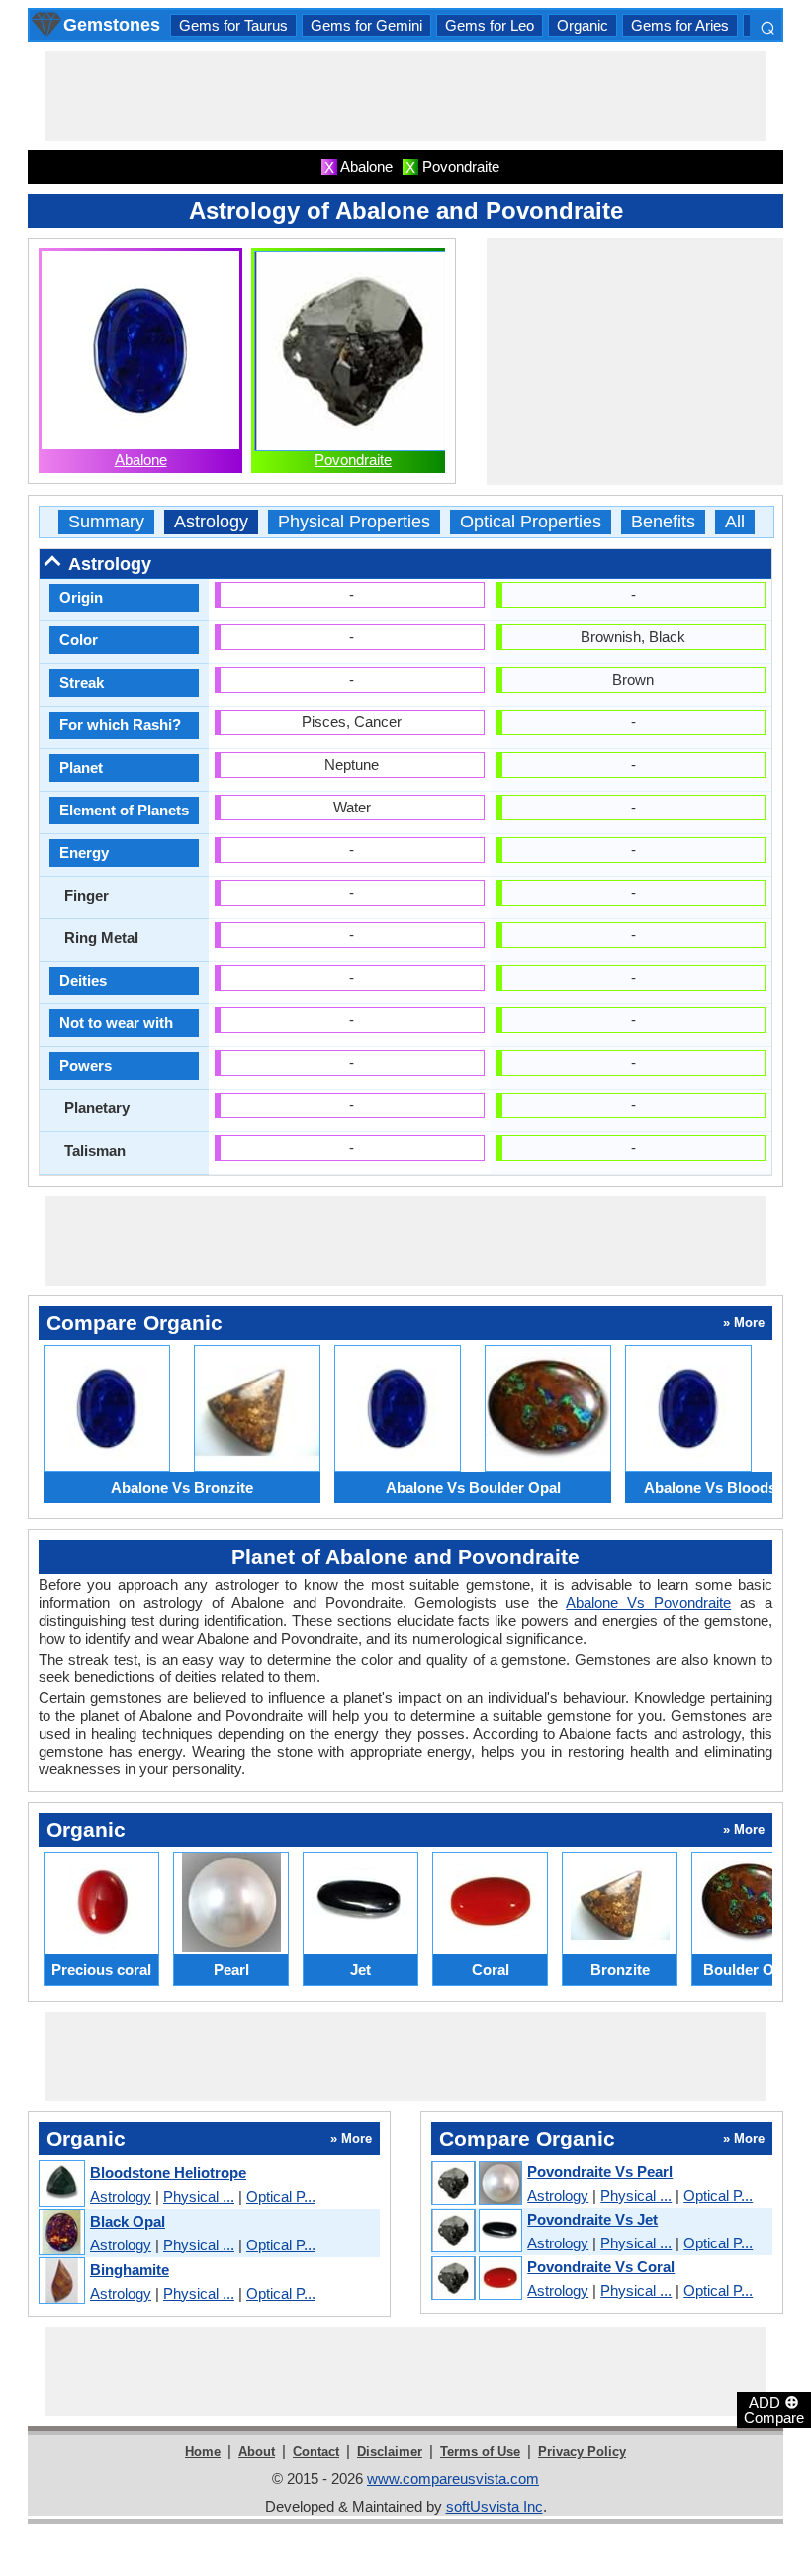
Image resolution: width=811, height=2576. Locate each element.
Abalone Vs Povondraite (648, 1603)
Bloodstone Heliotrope (168, 2173)
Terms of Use (480, 2452)
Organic (583, 25)
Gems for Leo (490, 25)
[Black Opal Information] (61, 2233)
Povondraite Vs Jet (592, 2219)
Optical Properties (531, 522)
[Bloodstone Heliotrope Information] (61, 2185)
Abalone (141, 460)
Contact (316, 2452)
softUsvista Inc (495, 2506)
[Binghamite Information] (61, 2282)
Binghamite (130, 2270)
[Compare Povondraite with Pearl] (476, 2184)
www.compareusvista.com (453, 2479)
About (257, 2452)
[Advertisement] (405, 96)
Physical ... (199, 2196)
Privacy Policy (582, 2452)
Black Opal (128, 2221)
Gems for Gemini (366, 25)
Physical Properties (354, 522)
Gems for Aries (680, 25)
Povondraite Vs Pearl (600, 2172)
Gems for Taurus (233, 25)
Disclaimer (390, 2452)
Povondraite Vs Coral (601, 2267)
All (735, 522)
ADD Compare (774, 2409)
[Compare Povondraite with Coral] (476, 2279)
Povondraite (353, 460)
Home (203, 2452)
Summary (106, 522)
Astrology (211, 522)
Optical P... (281, 2196)
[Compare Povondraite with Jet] (476, 2232)
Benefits (663, 522)
